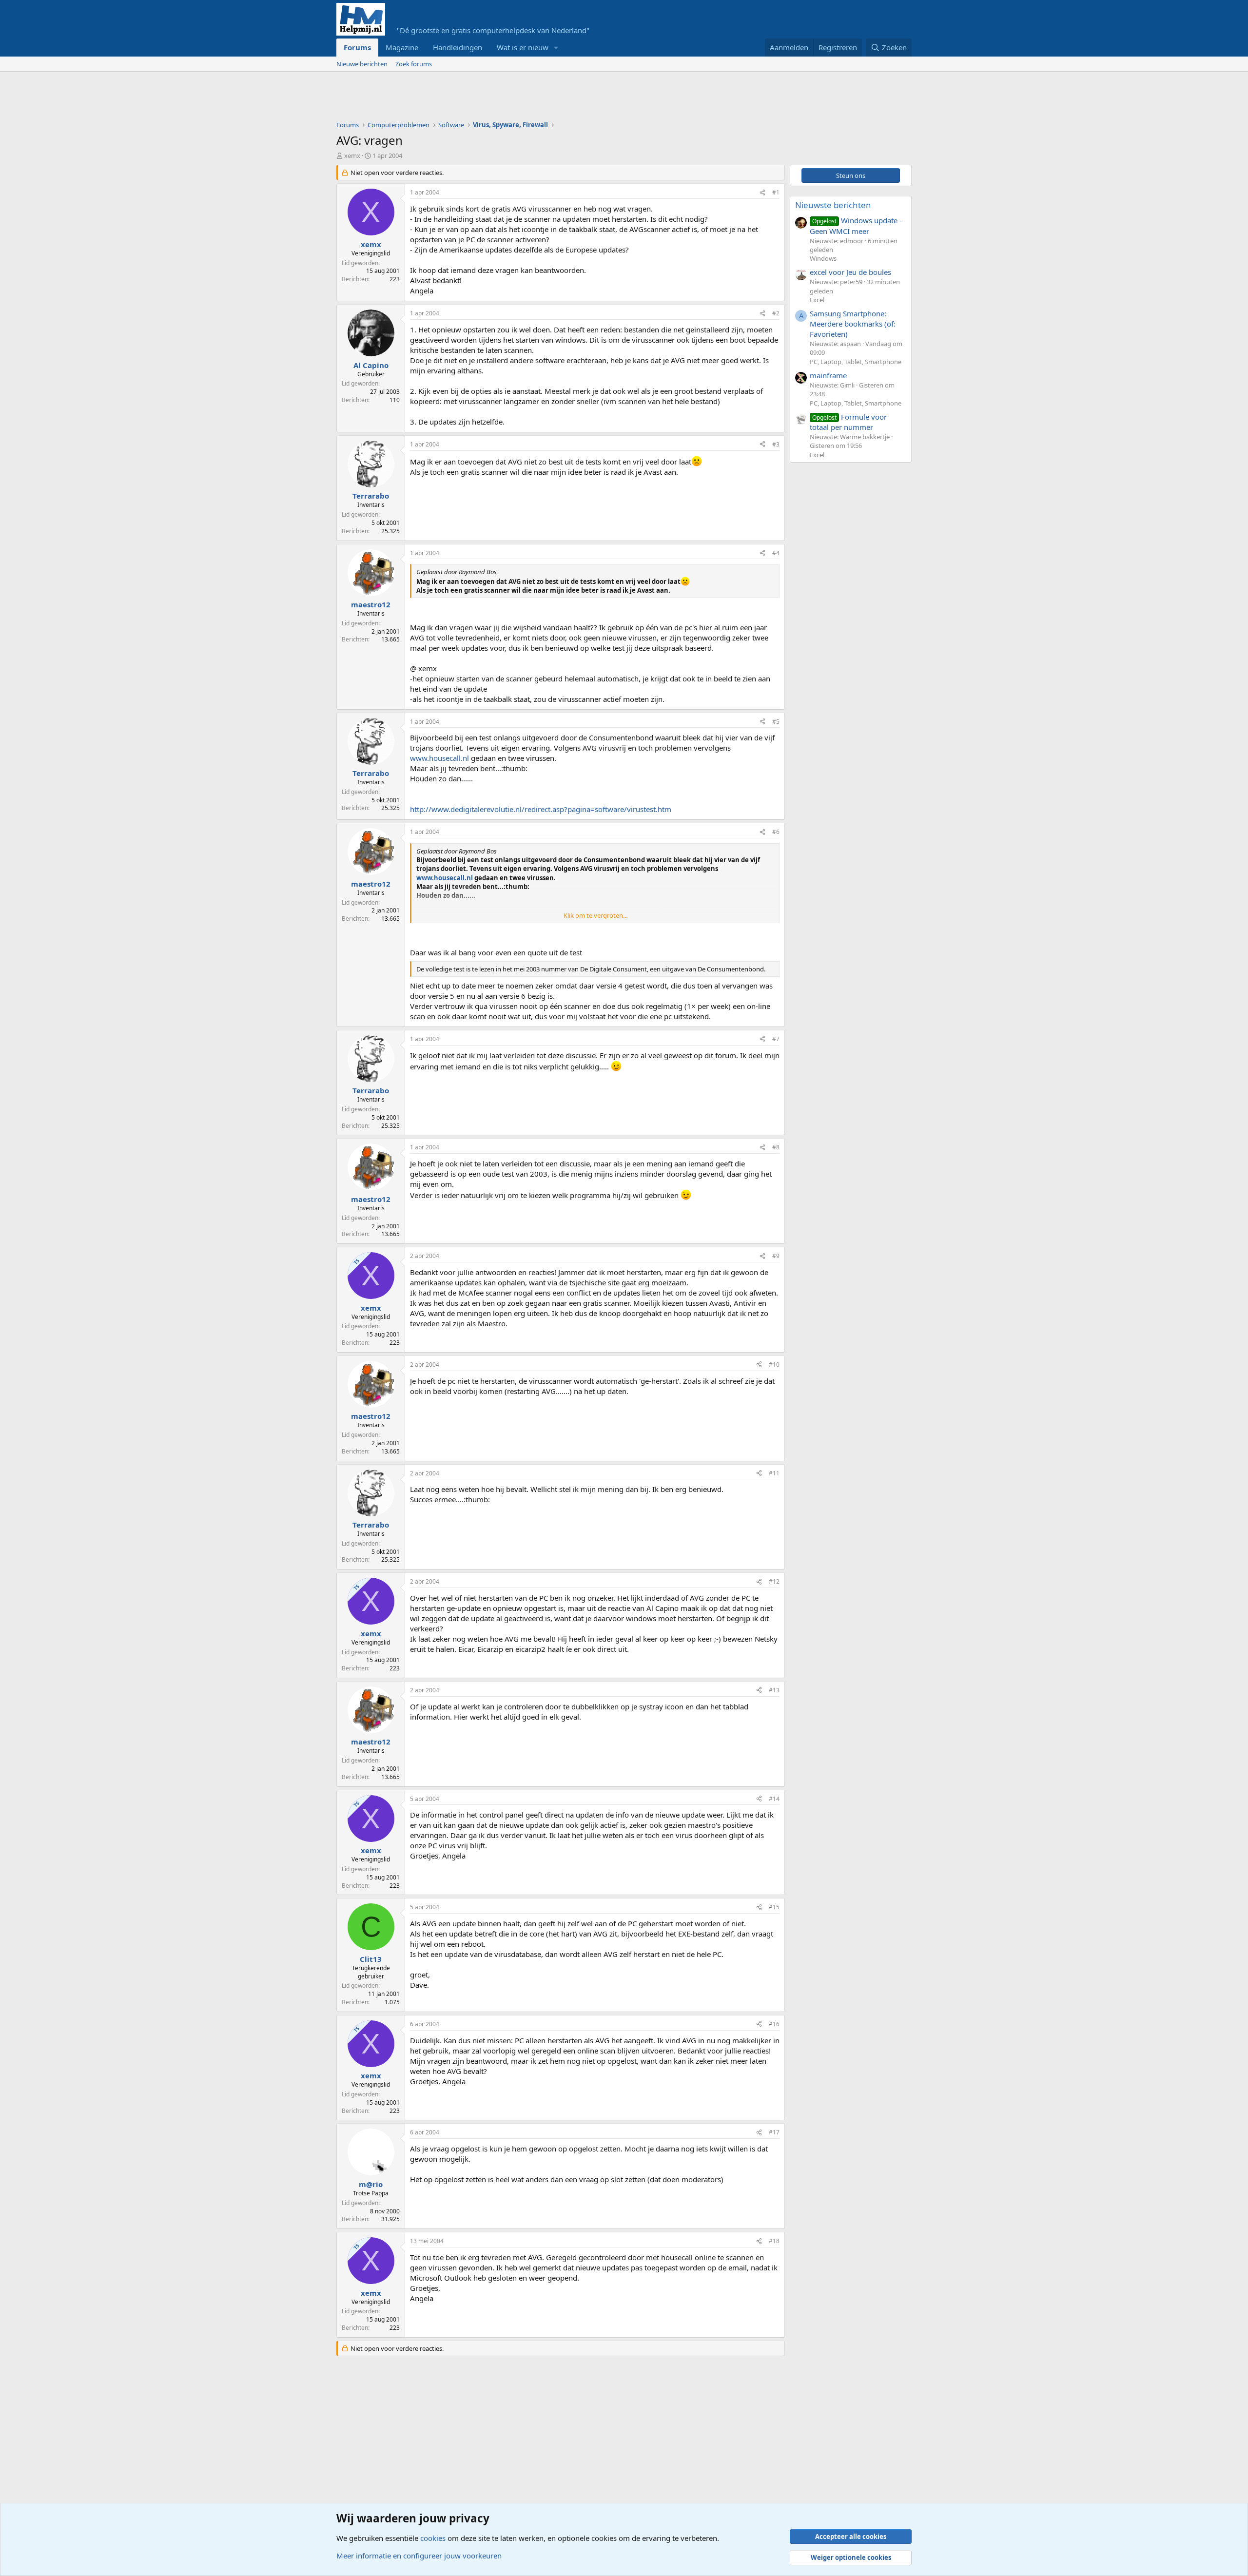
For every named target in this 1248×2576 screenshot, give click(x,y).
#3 (776, 444)
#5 (776, 722)
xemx (352, 155)
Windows (823, 258)
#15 (774, 1907)
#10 (774, 1365)
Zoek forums (414, 64)
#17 (774, 2132)
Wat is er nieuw (523, 47)
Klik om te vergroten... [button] (595, 915)
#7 (776, 1039)
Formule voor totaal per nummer (848, 422)
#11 (774, 1473)
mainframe (828, 375)
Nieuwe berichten (362, 64)
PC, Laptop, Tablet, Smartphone (856, 362)
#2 (776, 313)
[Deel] (762, 193)
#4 (776, 553)
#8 (776, 1147)
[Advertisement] (514, 98)
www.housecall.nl (439, 758)
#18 (774, 2241)
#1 (776, 192)
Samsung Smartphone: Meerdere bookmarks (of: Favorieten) (853, 324)
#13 (774, 1690)
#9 (776, 1256)
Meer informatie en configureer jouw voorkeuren (419, 2556)
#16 (774, 2024)
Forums (357, 47)
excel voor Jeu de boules (850, 272)
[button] (556, 48)
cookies (433, 2538)
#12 (774, 1581)
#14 (774, 1799)
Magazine (402, 47)
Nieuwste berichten (833, 205)
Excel (817, 300)
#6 (776, 832)
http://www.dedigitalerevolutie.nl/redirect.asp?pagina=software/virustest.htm (541, 809)
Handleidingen (458, 47)
